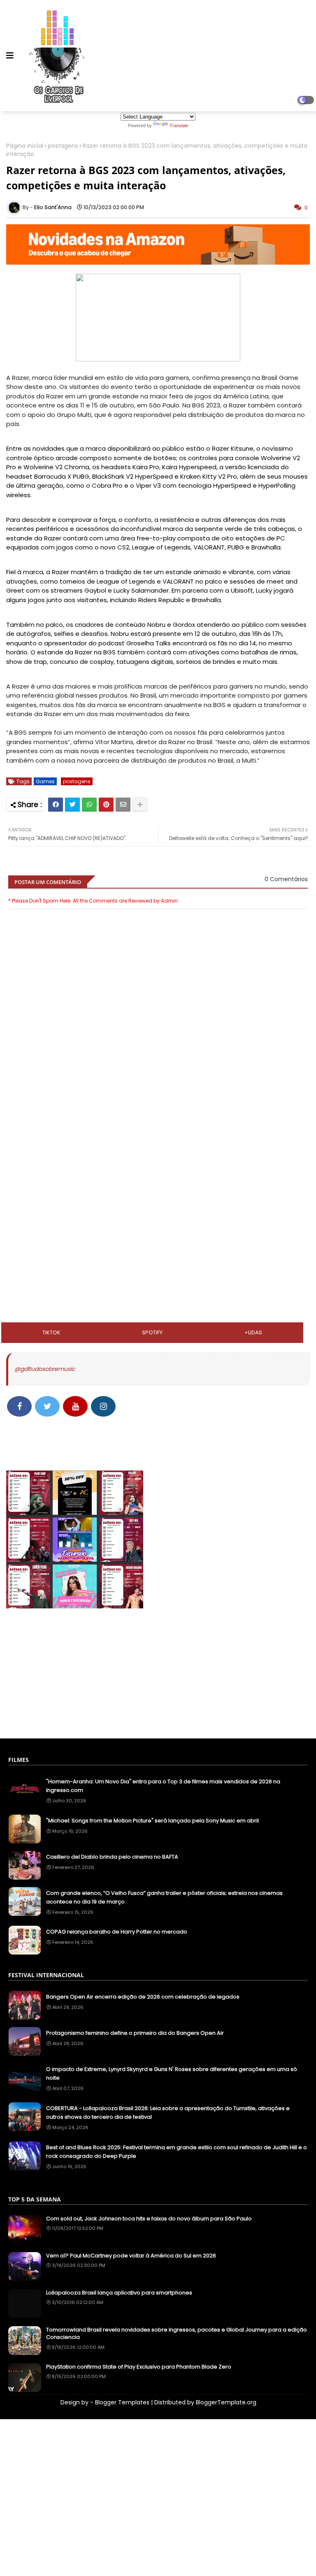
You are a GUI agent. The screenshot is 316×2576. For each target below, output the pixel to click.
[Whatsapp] (89, 805)
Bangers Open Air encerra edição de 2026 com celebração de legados (143, 1997)
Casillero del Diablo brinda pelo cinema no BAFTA (112, 1857)
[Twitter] (72, 805)
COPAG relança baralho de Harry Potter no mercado (117, 1932)
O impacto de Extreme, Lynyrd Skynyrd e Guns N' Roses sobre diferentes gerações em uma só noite (172, 2073)
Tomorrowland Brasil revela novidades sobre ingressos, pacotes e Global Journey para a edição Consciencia (177, 2334)
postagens (63, 146)
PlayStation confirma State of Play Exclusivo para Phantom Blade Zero (139, 2367)
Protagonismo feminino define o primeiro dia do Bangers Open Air (135, 2033)
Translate (179, 126)
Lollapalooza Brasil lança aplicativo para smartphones (119, 2293)
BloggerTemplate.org (226, 2402)
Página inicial (25, 146)
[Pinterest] (106, 805)
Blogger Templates (122, 2402)
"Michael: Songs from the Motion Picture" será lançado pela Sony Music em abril (152, 1821)
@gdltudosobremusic (45, 1369)
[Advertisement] (158, 1151)
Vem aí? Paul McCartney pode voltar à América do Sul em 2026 (131, 2256)
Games (45, 781)
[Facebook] (56, 805)
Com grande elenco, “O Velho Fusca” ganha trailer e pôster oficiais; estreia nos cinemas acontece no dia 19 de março (164, 1897)
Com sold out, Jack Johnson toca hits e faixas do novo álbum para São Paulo (149, 2219)
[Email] (123, 805)
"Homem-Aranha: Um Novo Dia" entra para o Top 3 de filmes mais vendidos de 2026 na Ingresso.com (163, 1786)
